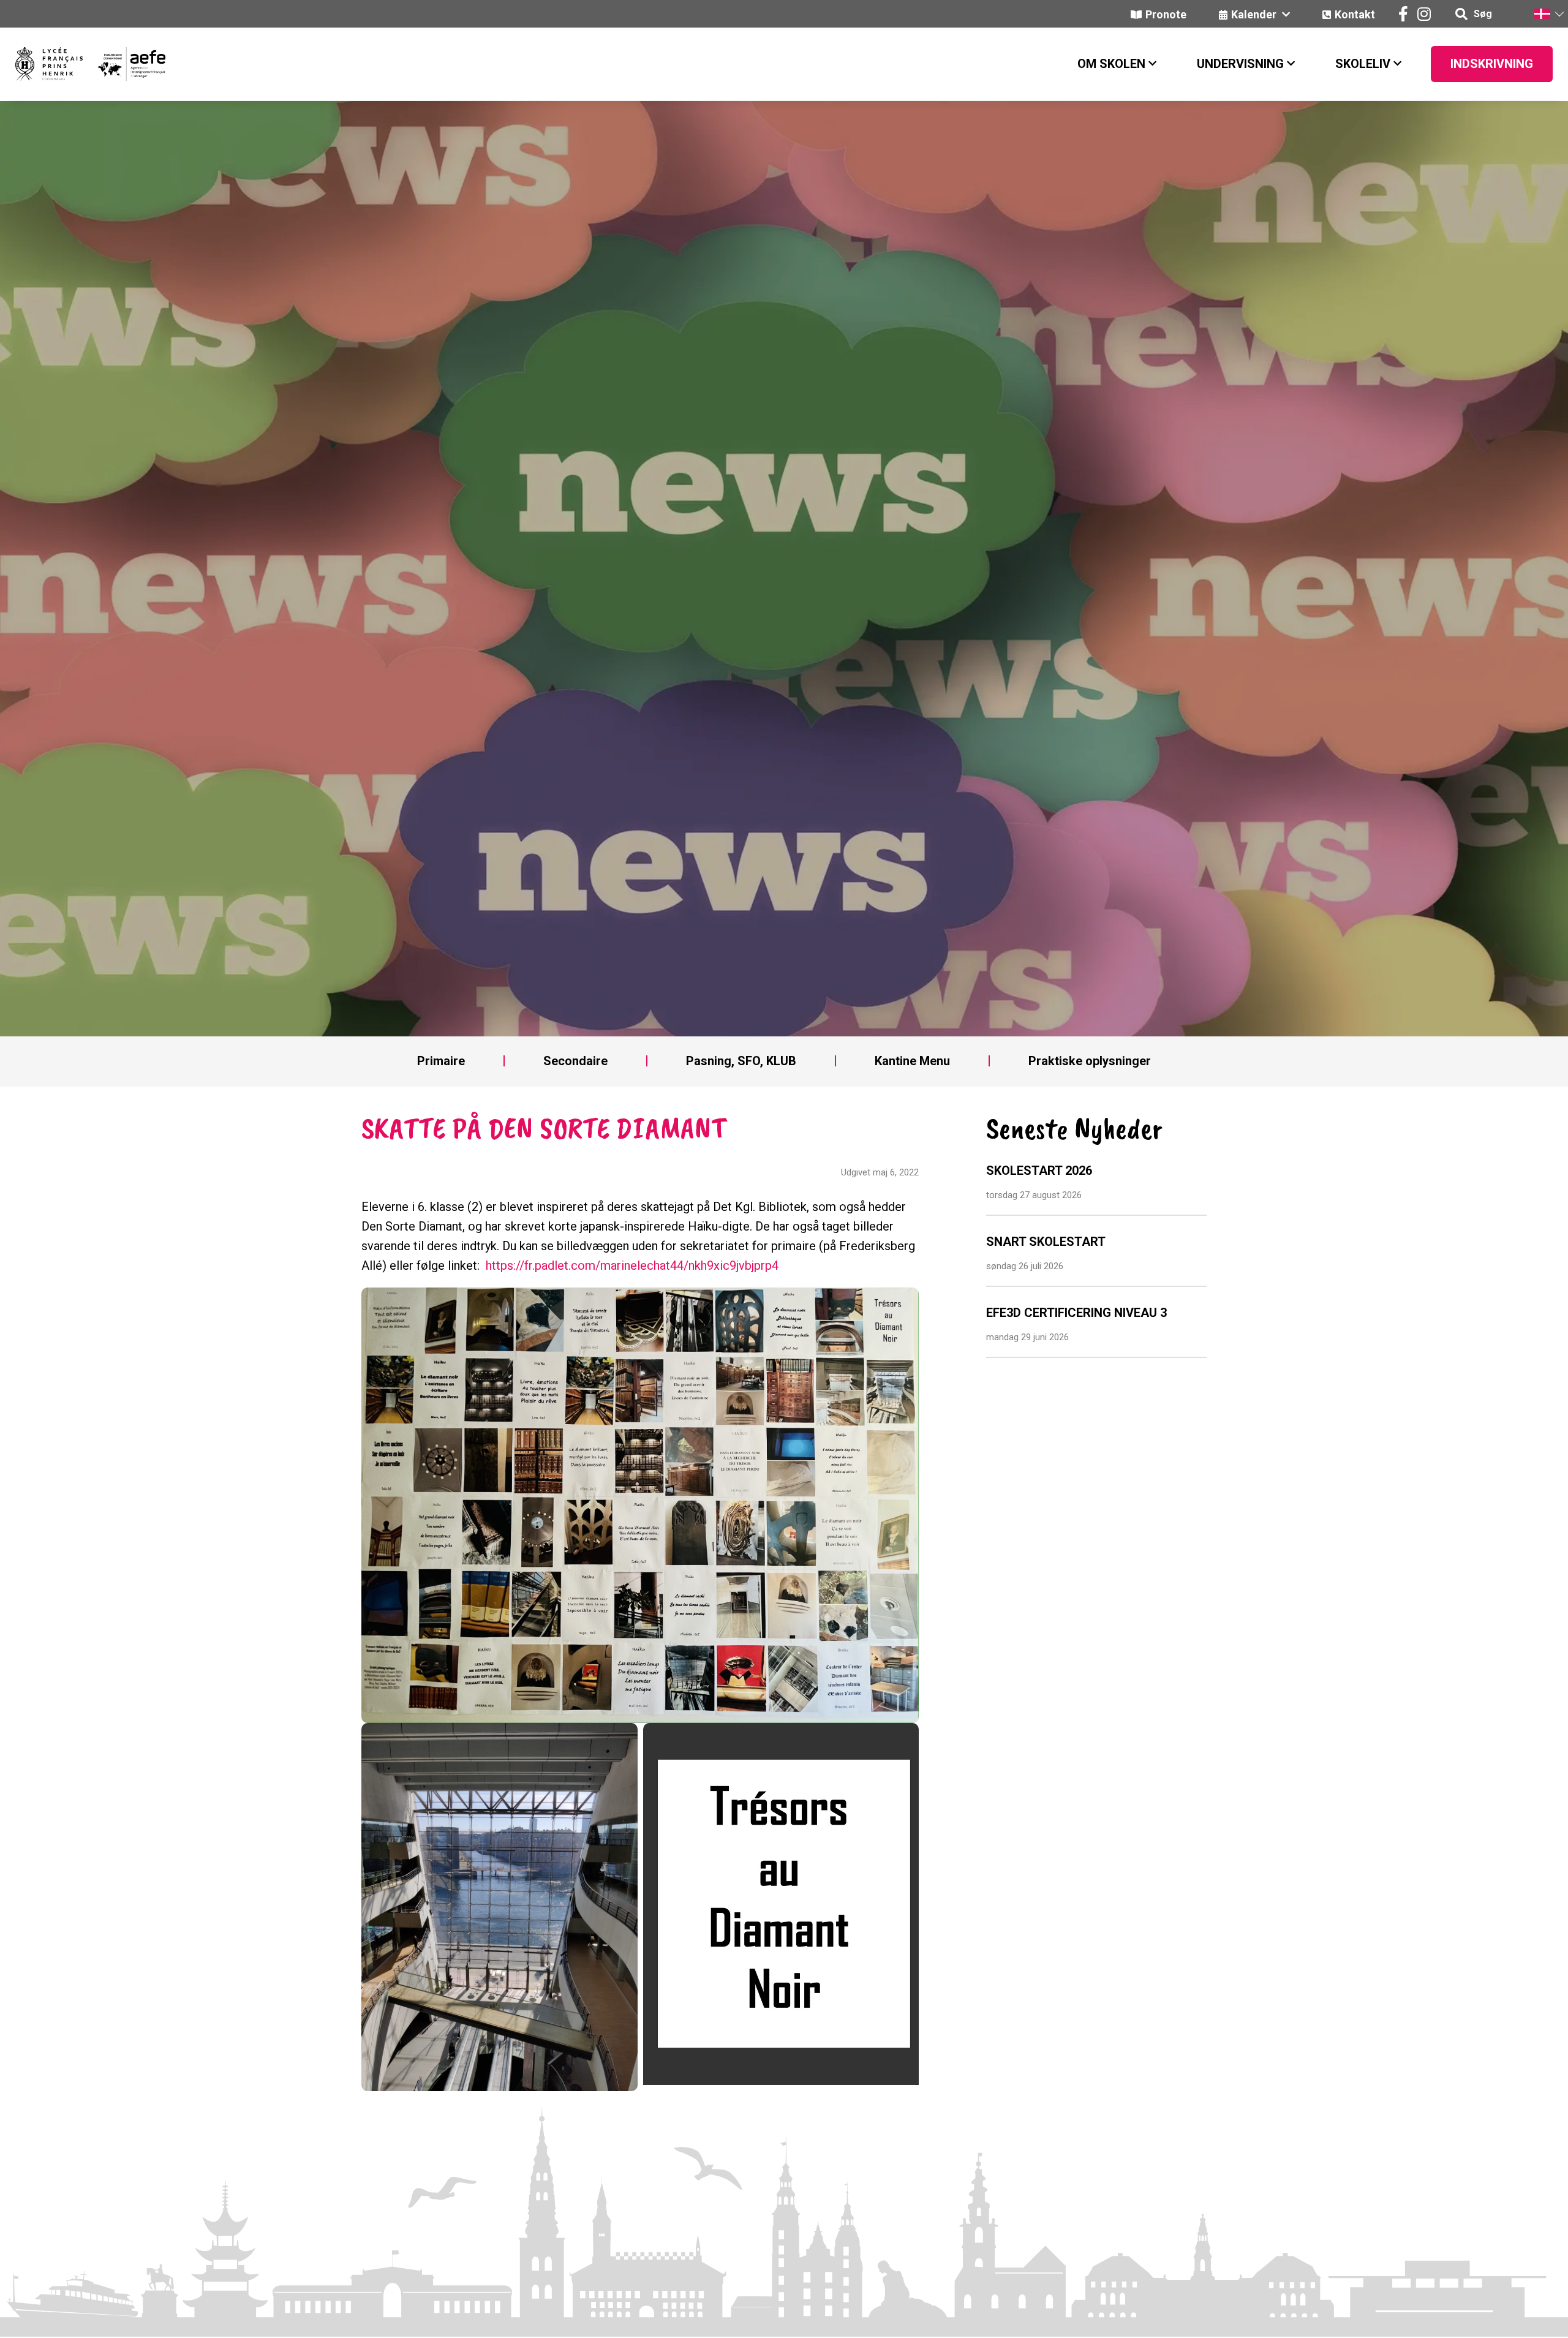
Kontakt (1355, 14)
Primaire (441, 1061)
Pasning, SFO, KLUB (741, 1061)
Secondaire (575, 1061)
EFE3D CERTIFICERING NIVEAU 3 (1076, 1313)
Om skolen (1111, 64)
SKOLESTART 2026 (1039, 1171)
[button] (1548, 14)
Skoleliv (1363, 64)
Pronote (1166, 14)
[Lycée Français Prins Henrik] (49, 64)
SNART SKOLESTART (1046, 1242)
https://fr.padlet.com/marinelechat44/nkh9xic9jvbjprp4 (632, 1265)
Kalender (1255, 14)
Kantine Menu (912, 1061)
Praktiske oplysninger (1090, 1061)
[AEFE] (124, 64)
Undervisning (1240, 64)
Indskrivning (1492, 64)
